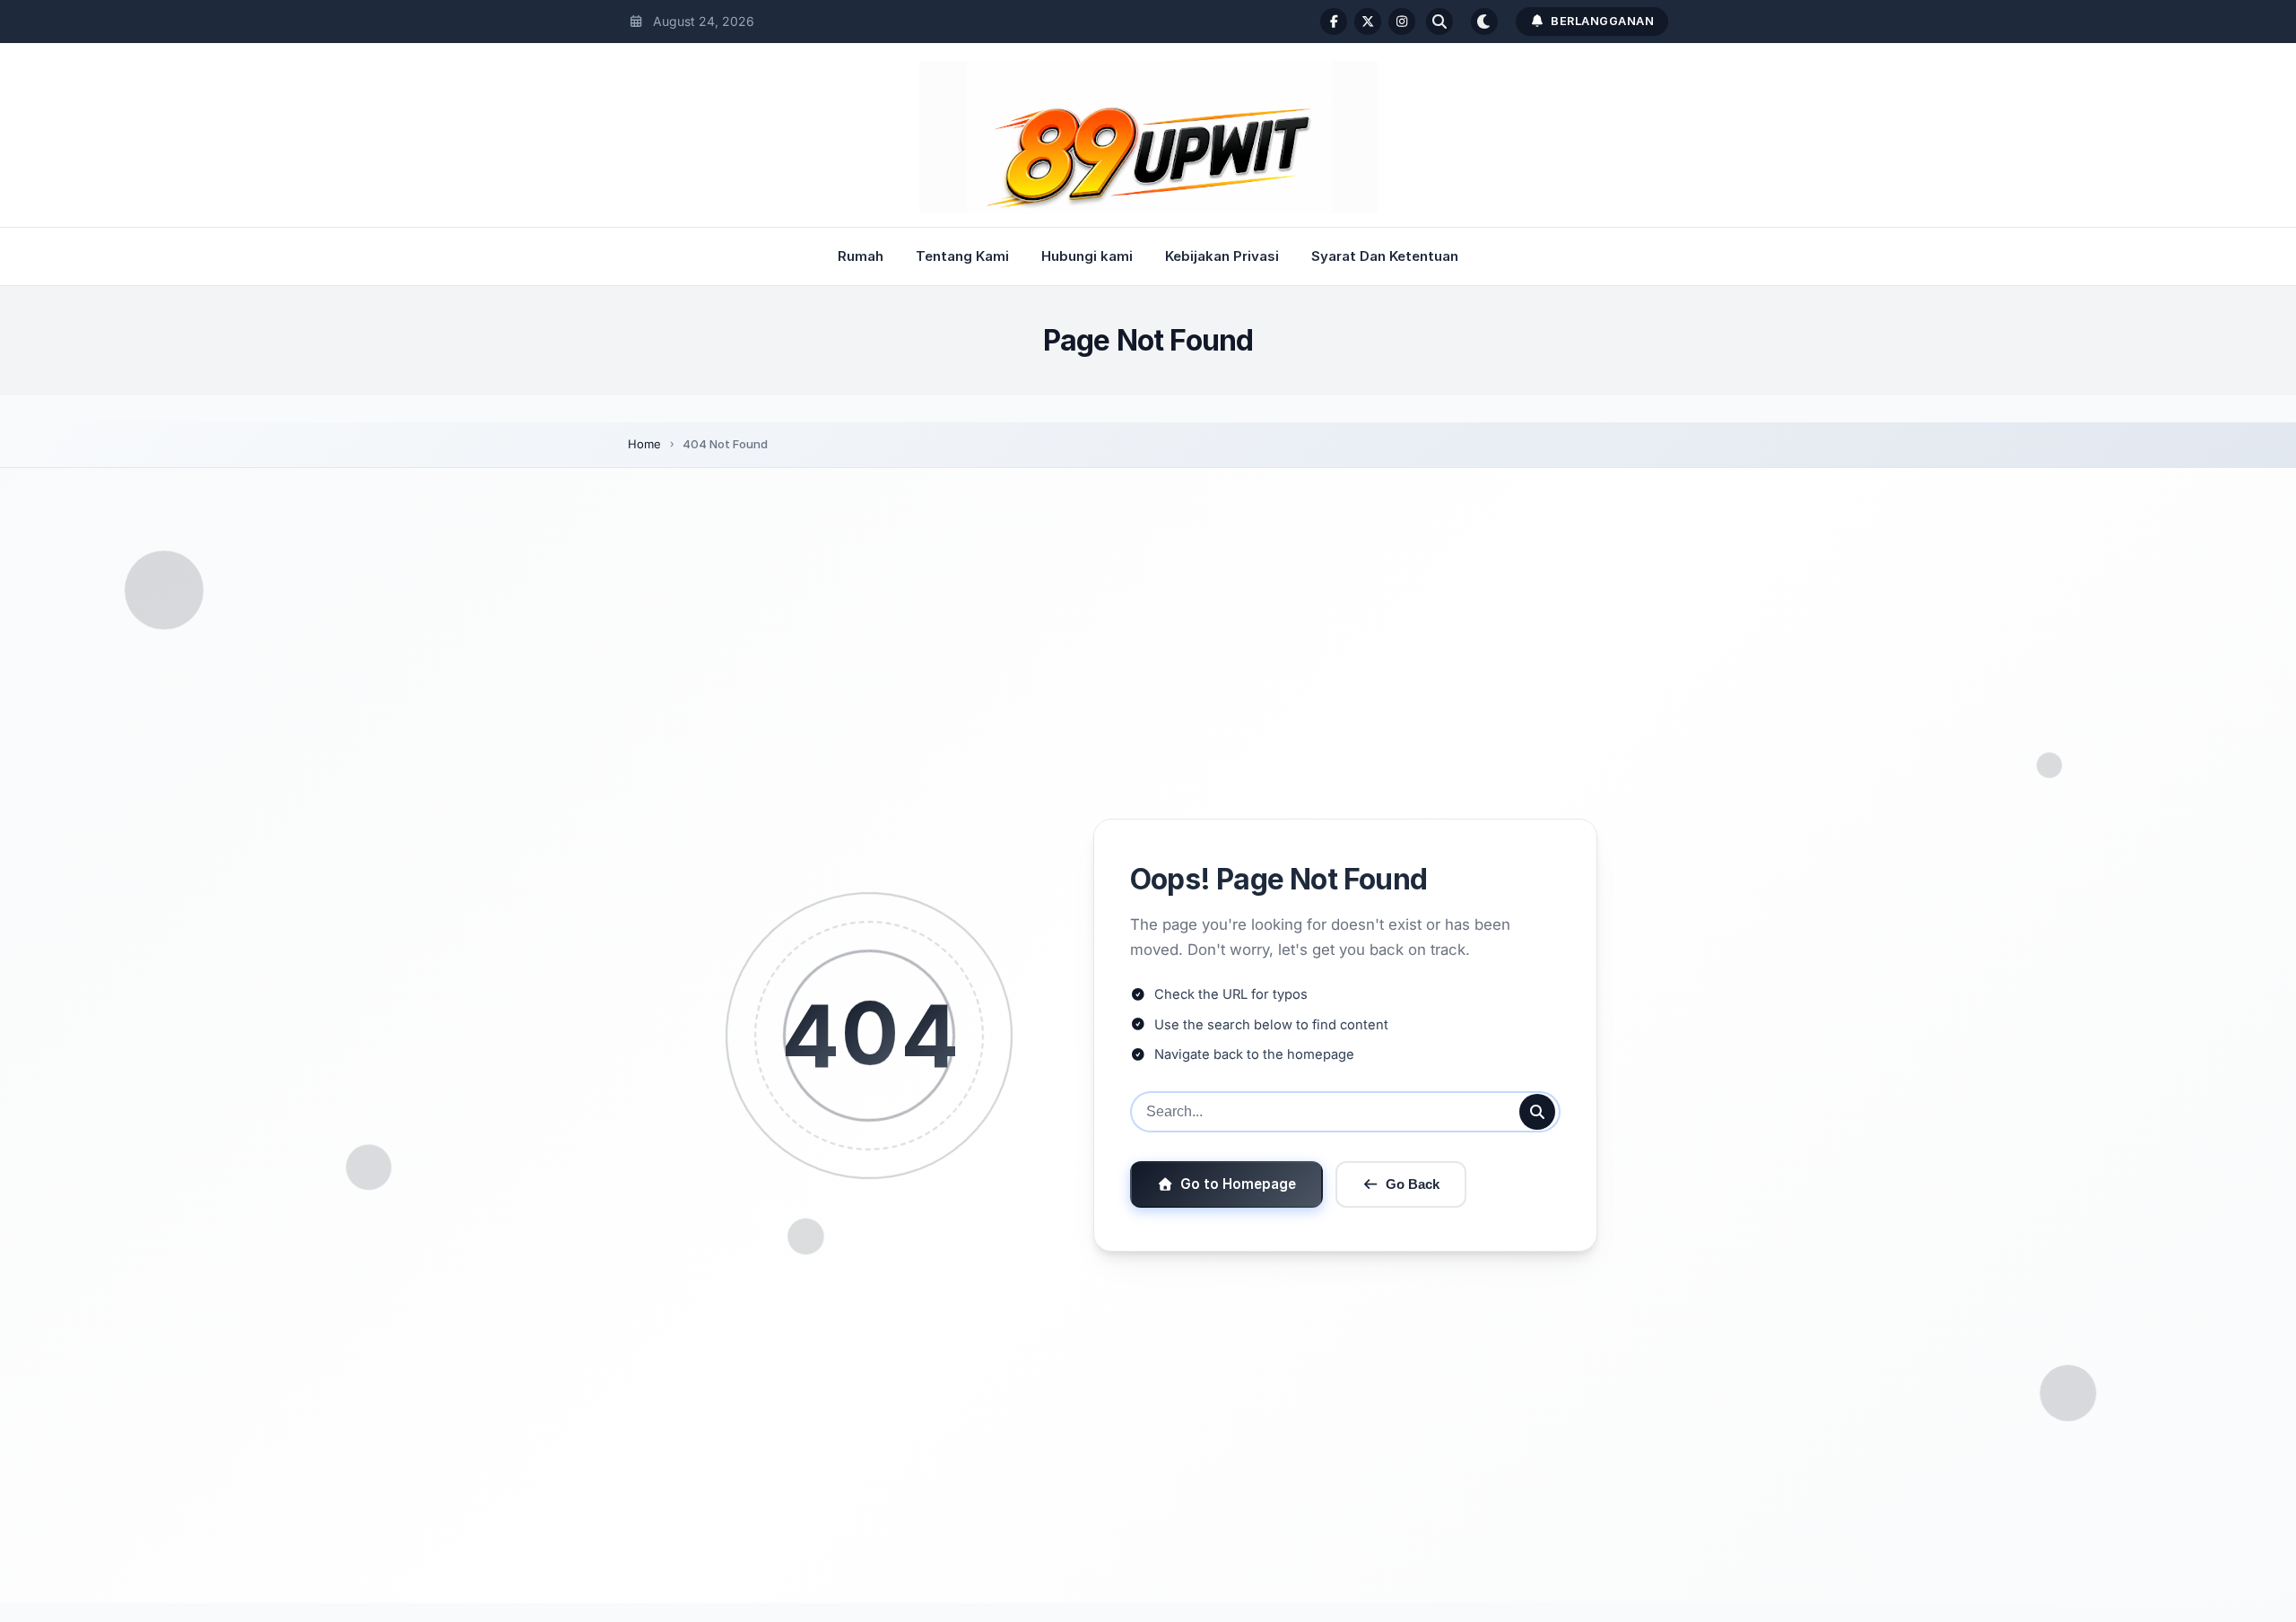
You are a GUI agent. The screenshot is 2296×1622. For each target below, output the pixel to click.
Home (644, 444)
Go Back (1413, 1184)
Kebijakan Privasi (1222, 256)
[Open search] (1439, 22)
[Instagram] (1402, 22)
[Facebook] (1334, 22)
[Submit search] (1537, 1112)
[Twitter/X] (1368, 22)
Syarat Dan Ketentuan (1385, 256)
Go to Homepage (1238, 1184)
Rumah (861, 256)
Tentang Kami (962, 256)
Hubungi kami (1087, 256)
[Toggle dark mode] (1484, 22)
